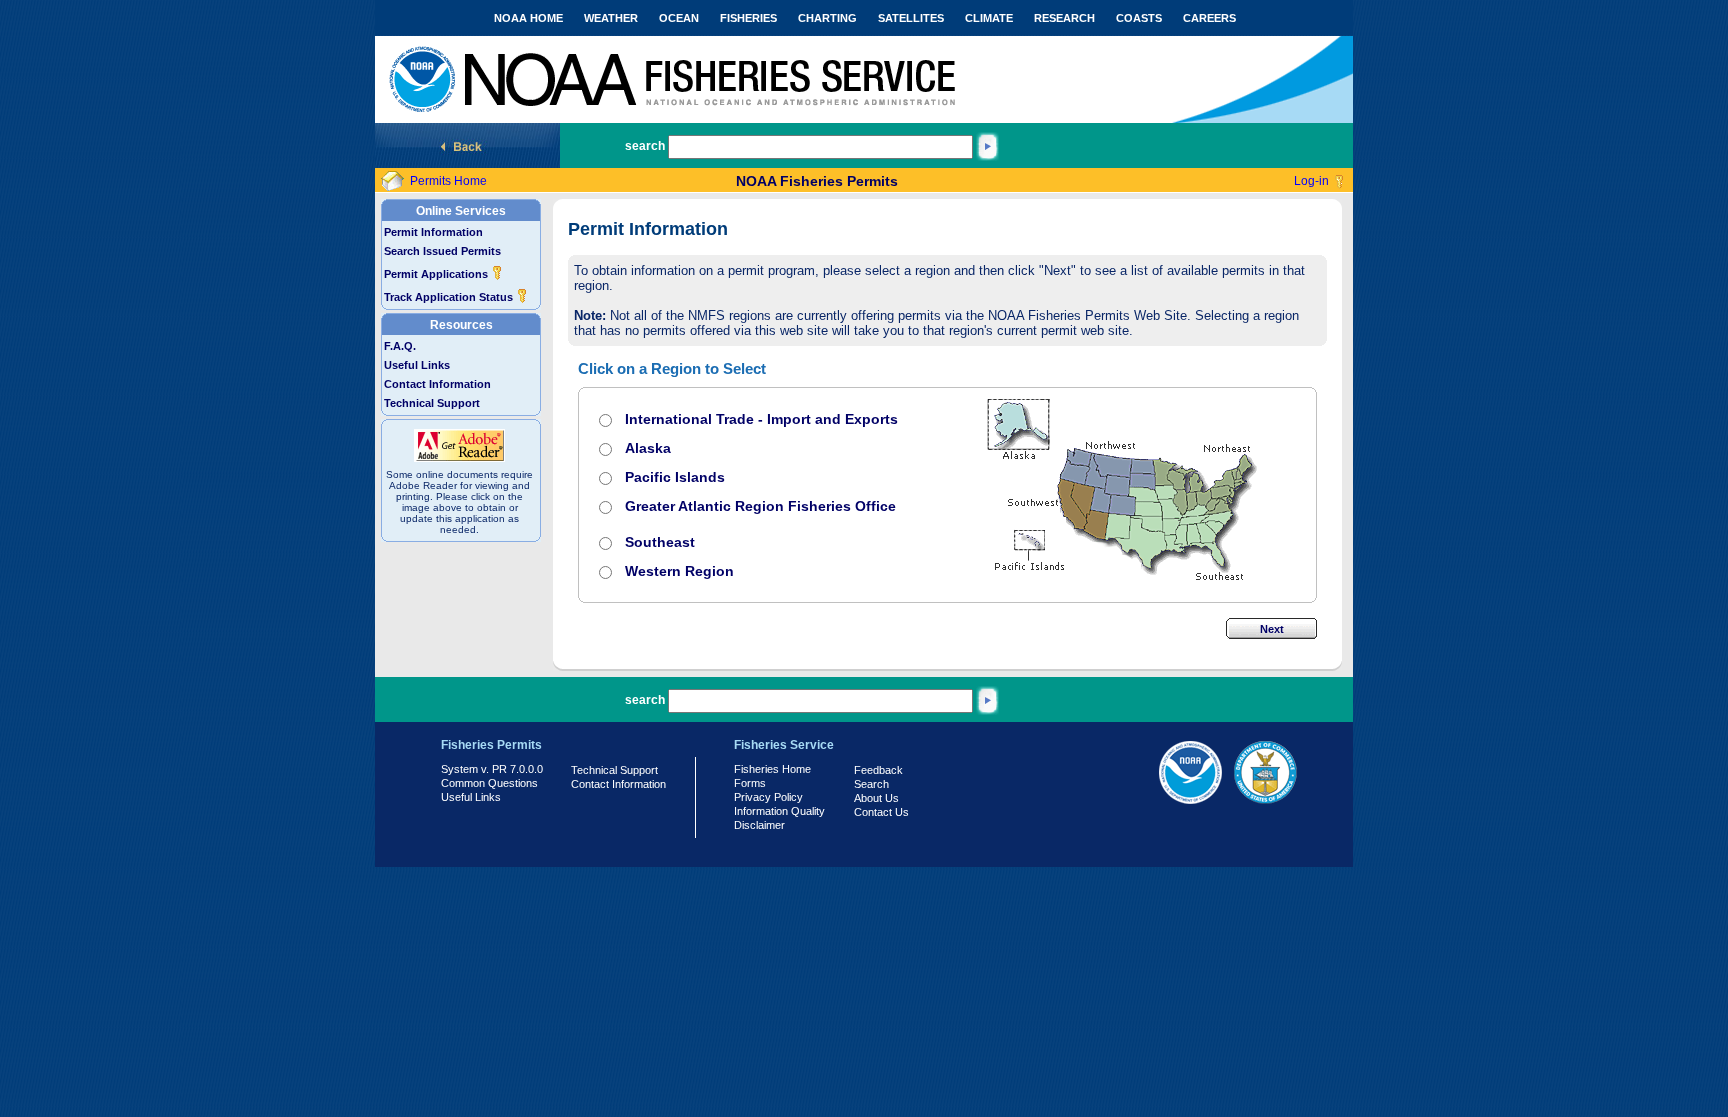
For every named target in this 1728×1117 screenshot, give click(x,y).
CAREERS (1209, 18)
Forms (750, 783)
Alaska (648, 448)
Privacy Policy (768, 797)
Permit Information (433, 232)
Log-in (1311, 181)
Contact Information (437, 384)
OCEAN (679, 18)
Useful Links (417, 365)
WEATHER (611, 18)
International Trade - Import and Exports (761, 419)
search (645, 146)
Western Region (679, 571)
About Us (876, 798)
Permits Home (448, 181)
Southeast (660, 542)
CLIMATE (989, 18)
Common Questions (489, 783)
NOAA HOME (528, 18)
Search (871, 784)
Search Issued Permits (442, 251)
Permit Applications (437, 274)
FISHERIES (748, 18)
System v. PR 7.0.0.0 (492, 769)
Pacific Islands (675, 477)
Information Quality (779, 811)
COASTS (1139, 18)
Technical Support (432, 403)
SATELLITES (911, 18)
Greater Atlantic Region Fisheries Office (760, 506)
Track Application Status (450, 297)
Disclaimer (759, 825)
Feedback (878, 770)
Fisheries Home (772, 769)
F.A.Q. (400, 346)
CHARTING (827, 18)
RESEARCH (1064, 18)
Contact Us (881, 812)
